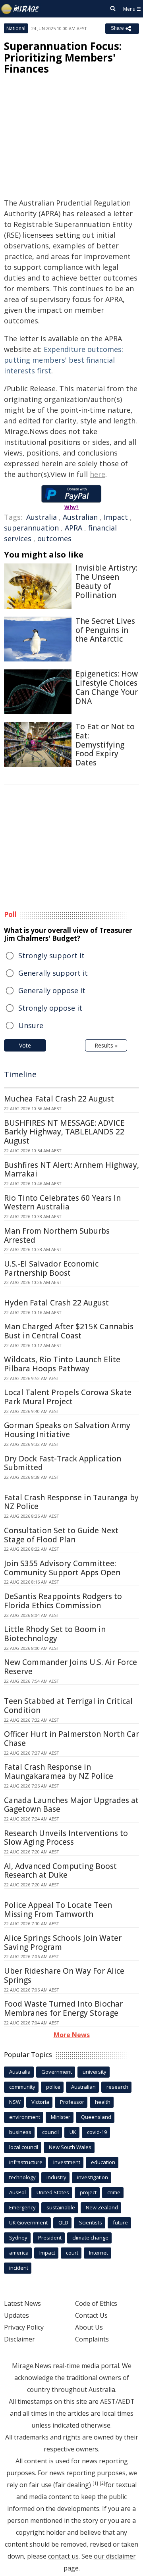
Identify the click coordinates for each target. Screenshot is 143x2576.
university (95, 2072)
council (50, 2132)
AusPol (17, 2192)
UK (73, 2132)
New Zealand (102, 2207)
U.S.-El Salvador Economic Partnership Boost (51, 1268)
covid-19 (97, 2132)
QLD (63, 2222)
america (19, 2253)
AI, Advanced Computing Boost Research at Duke (60, 1871)
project (88, 2192)
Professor (72, 2102)
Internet (99, 2253)
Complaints (92, 2339)
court (72, 2253)
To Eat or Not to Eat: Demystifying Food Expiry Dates (105, 745)
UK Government (28, 2222)
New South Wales (70, 2147)
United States (53, 2192)
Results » (106, 1045)
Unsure (31, 1025)
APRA (73, 528)
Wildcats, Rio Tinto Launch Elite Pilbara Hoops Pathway (62, 1364)
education (103, 2162)
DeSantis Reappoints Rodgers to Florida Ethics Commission (63, 1601)
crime (114, 2192)
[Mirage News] (20, 9)
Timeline (20, 1074)
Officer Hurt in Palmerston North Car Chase (71, 1739)
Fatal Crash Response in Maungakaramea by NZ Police (59, 1771)
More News (72, 2035)
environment (25, 2117)
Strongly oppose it (50, 1008)
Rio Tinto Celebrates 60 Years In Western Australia (62, 1202)
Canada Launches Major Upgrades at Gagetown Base (71, 1805)
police (53, 2087)
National (16, 28)
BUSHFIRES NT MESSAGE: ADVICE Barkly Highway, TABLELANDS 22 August (64, 1132)
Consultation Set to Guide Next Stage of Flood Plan (61, 1535)
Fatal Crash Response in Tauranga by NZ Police (71, 1502)
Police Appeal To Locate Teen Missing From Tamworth (58, 1910)
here (98, 474)
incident (19, 2268)
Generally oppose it (52, 990)
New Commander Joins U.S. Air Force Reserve (71, 1667)
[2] (102, 2483)
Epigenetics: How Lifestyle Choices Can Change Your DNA (107, 687)
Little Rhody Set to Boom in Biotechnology (55, 1634)
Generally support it (53, 973)
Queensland (96, 2117)
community (22, 2087)
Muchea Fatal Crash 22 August (59, 1099)
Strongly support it (51, 955)
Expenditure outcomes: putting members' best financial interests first (64, 360)
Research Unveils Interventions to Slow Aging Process (66, 1838)
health (103, 2102)
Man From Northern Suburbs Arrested (57, 1235)
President (50, 2238)
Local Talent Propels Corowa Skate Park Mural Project (68, 1397)
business (20, 2132)
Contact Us (91, 2315)
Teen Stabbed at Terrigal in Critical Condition (68, 1706)
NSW (15, 2102)
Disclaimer (19, 2339)
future (120, 2222)
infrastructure (26, 2162)
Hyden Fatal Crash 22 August (56, 1303)
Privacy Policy (24, 2327)
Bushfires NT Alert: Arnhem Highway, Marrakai (71, 1170)
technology (22, 2177)
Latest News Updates (22, 2309)
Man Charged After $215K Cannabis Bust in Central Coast (69, 1331)
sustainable (61, 2207)
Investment (67, 2162)
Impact (116, 517)
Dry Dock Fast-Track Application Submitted (63, 1463)
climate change (90, 2238)
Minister (61, 2117)
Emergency (22, 2207)
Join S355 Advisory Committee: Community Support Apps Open (62, 1568)
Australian (80, 517)
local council (24, 2147)
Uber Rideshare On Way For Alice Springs (64, 1975)
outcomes (54, 538)
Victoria (40, 2102)
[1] (95, 2483)
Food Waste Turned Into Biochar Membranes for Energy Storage (63, 2008)
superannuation (31, 528)
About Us (89, 2327)
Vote (25, 1045)
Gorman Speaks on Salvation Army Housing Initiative (67, 1430)
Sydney (18, 2238)
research (117, 2087)
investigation (93, 2177)
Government (57, 2072)
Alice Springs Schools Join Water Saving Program (63, 1943)
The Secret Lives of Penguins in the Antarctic (105, 630)
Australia (42, 517)
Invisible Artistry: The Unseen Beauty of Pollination (106, 581)
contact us (63, 2556)
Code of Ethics (96, 2303)
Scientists (91, 2222)
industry (56, 2177)
